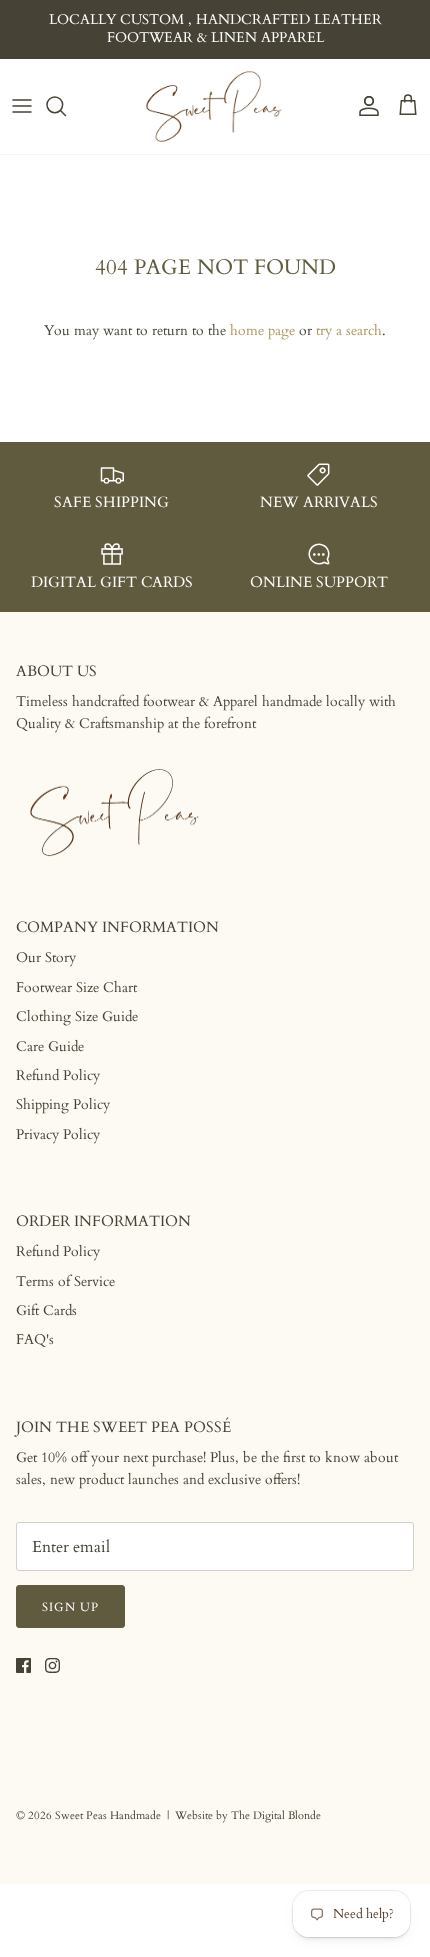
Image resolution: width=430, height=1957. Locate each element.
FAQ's (35, 1339)
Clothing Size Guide (77, 1016)
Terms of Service (65, 1281)
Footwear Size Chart (76, 987)
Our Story (46, 957)
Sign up (70, 1607)
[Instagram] (52, 1665)
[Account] (364, 106)
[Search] (66, 106)
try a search (349, 330)
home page (262, 330)
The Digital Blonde (276, 1815)
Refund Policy (58, 1075)
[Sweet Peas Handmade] (215, 106)
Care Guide (50, 1046)
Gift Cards (46, 1310)
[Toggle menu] (22, 106)
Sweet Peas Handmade (108, 1815)
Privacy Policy (58, 1134)
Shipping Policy (63, 1104)
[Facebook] (23, 1665)
